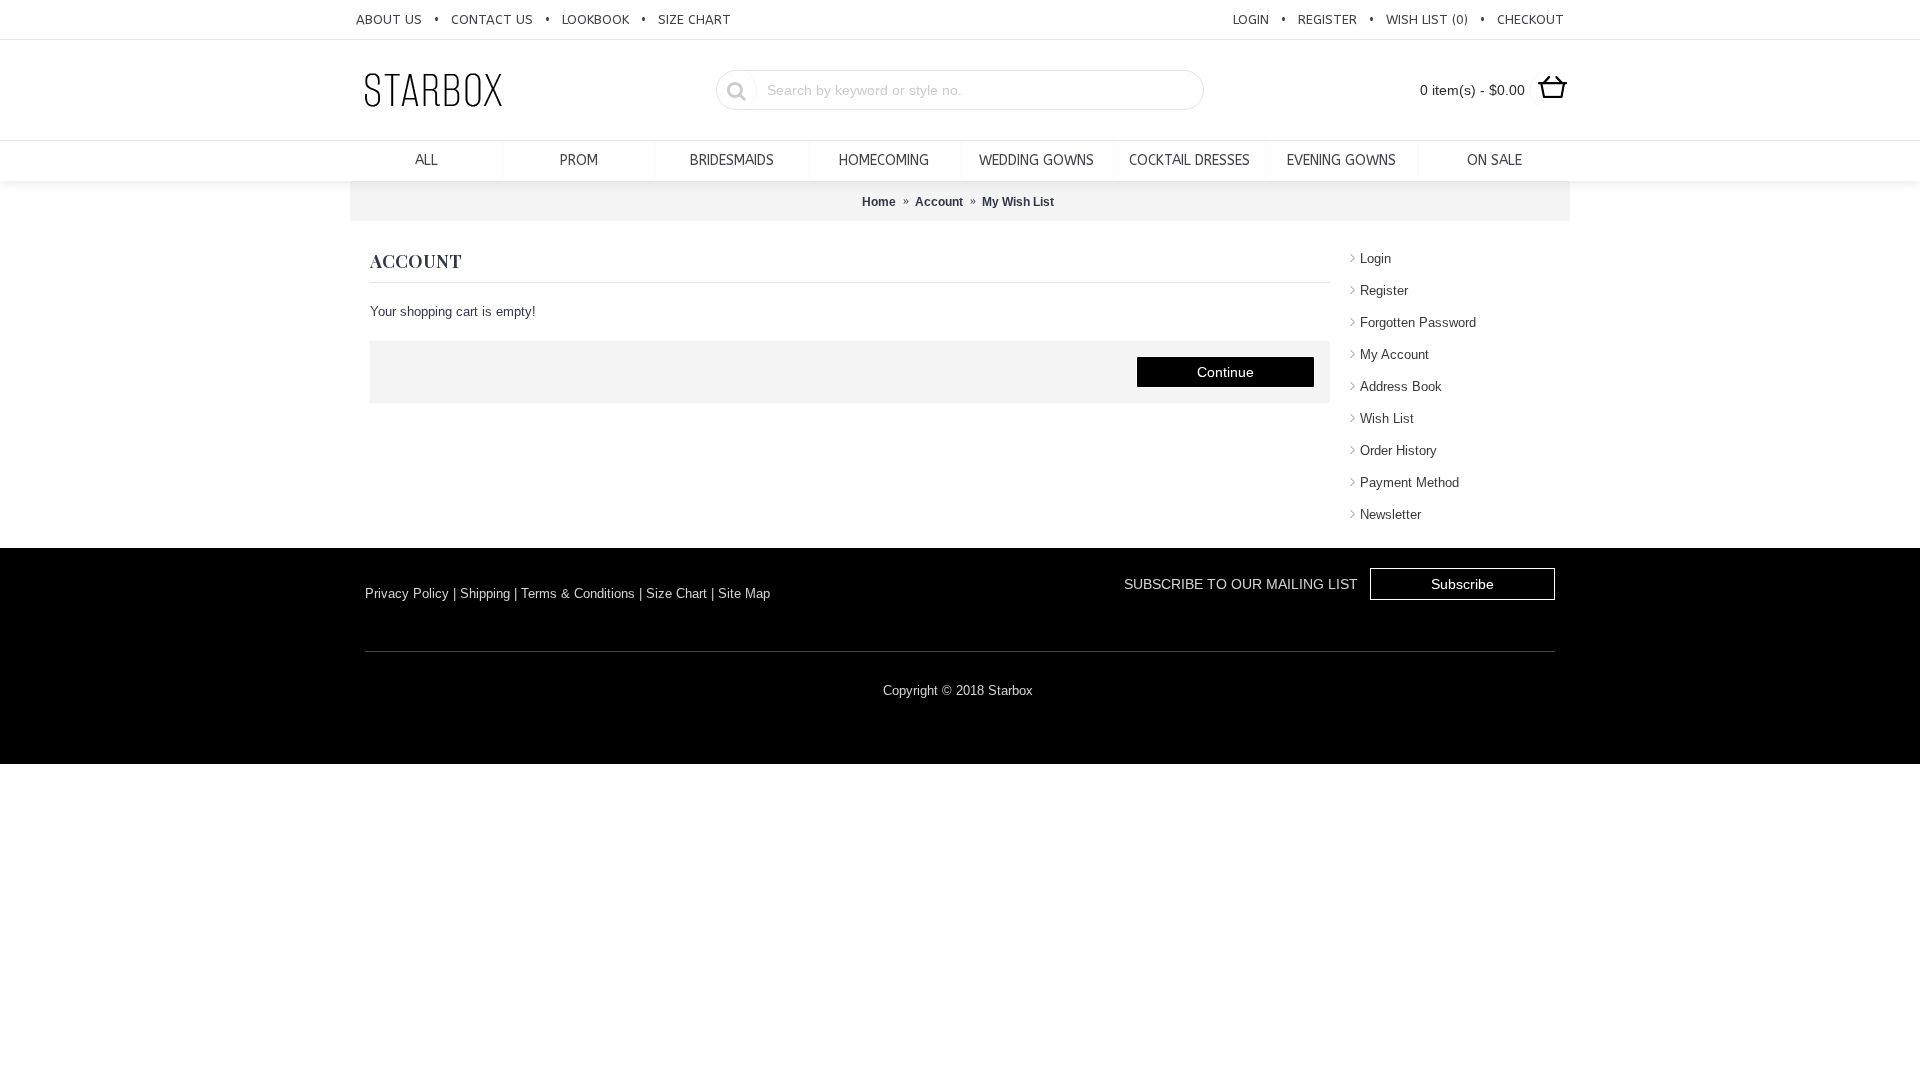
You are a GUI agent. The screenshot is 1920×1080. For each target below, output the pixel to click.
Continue (1225, 372)
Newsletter (1390, 514)
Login (1375, 258)
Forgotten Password (1418, 322)
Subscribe (1462, 584)
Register (1384, 290)
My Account (1394, 354)
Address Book (1401, 386)
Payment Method (1409, 482)
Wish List (1387, 418)
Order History (1398, 450)
